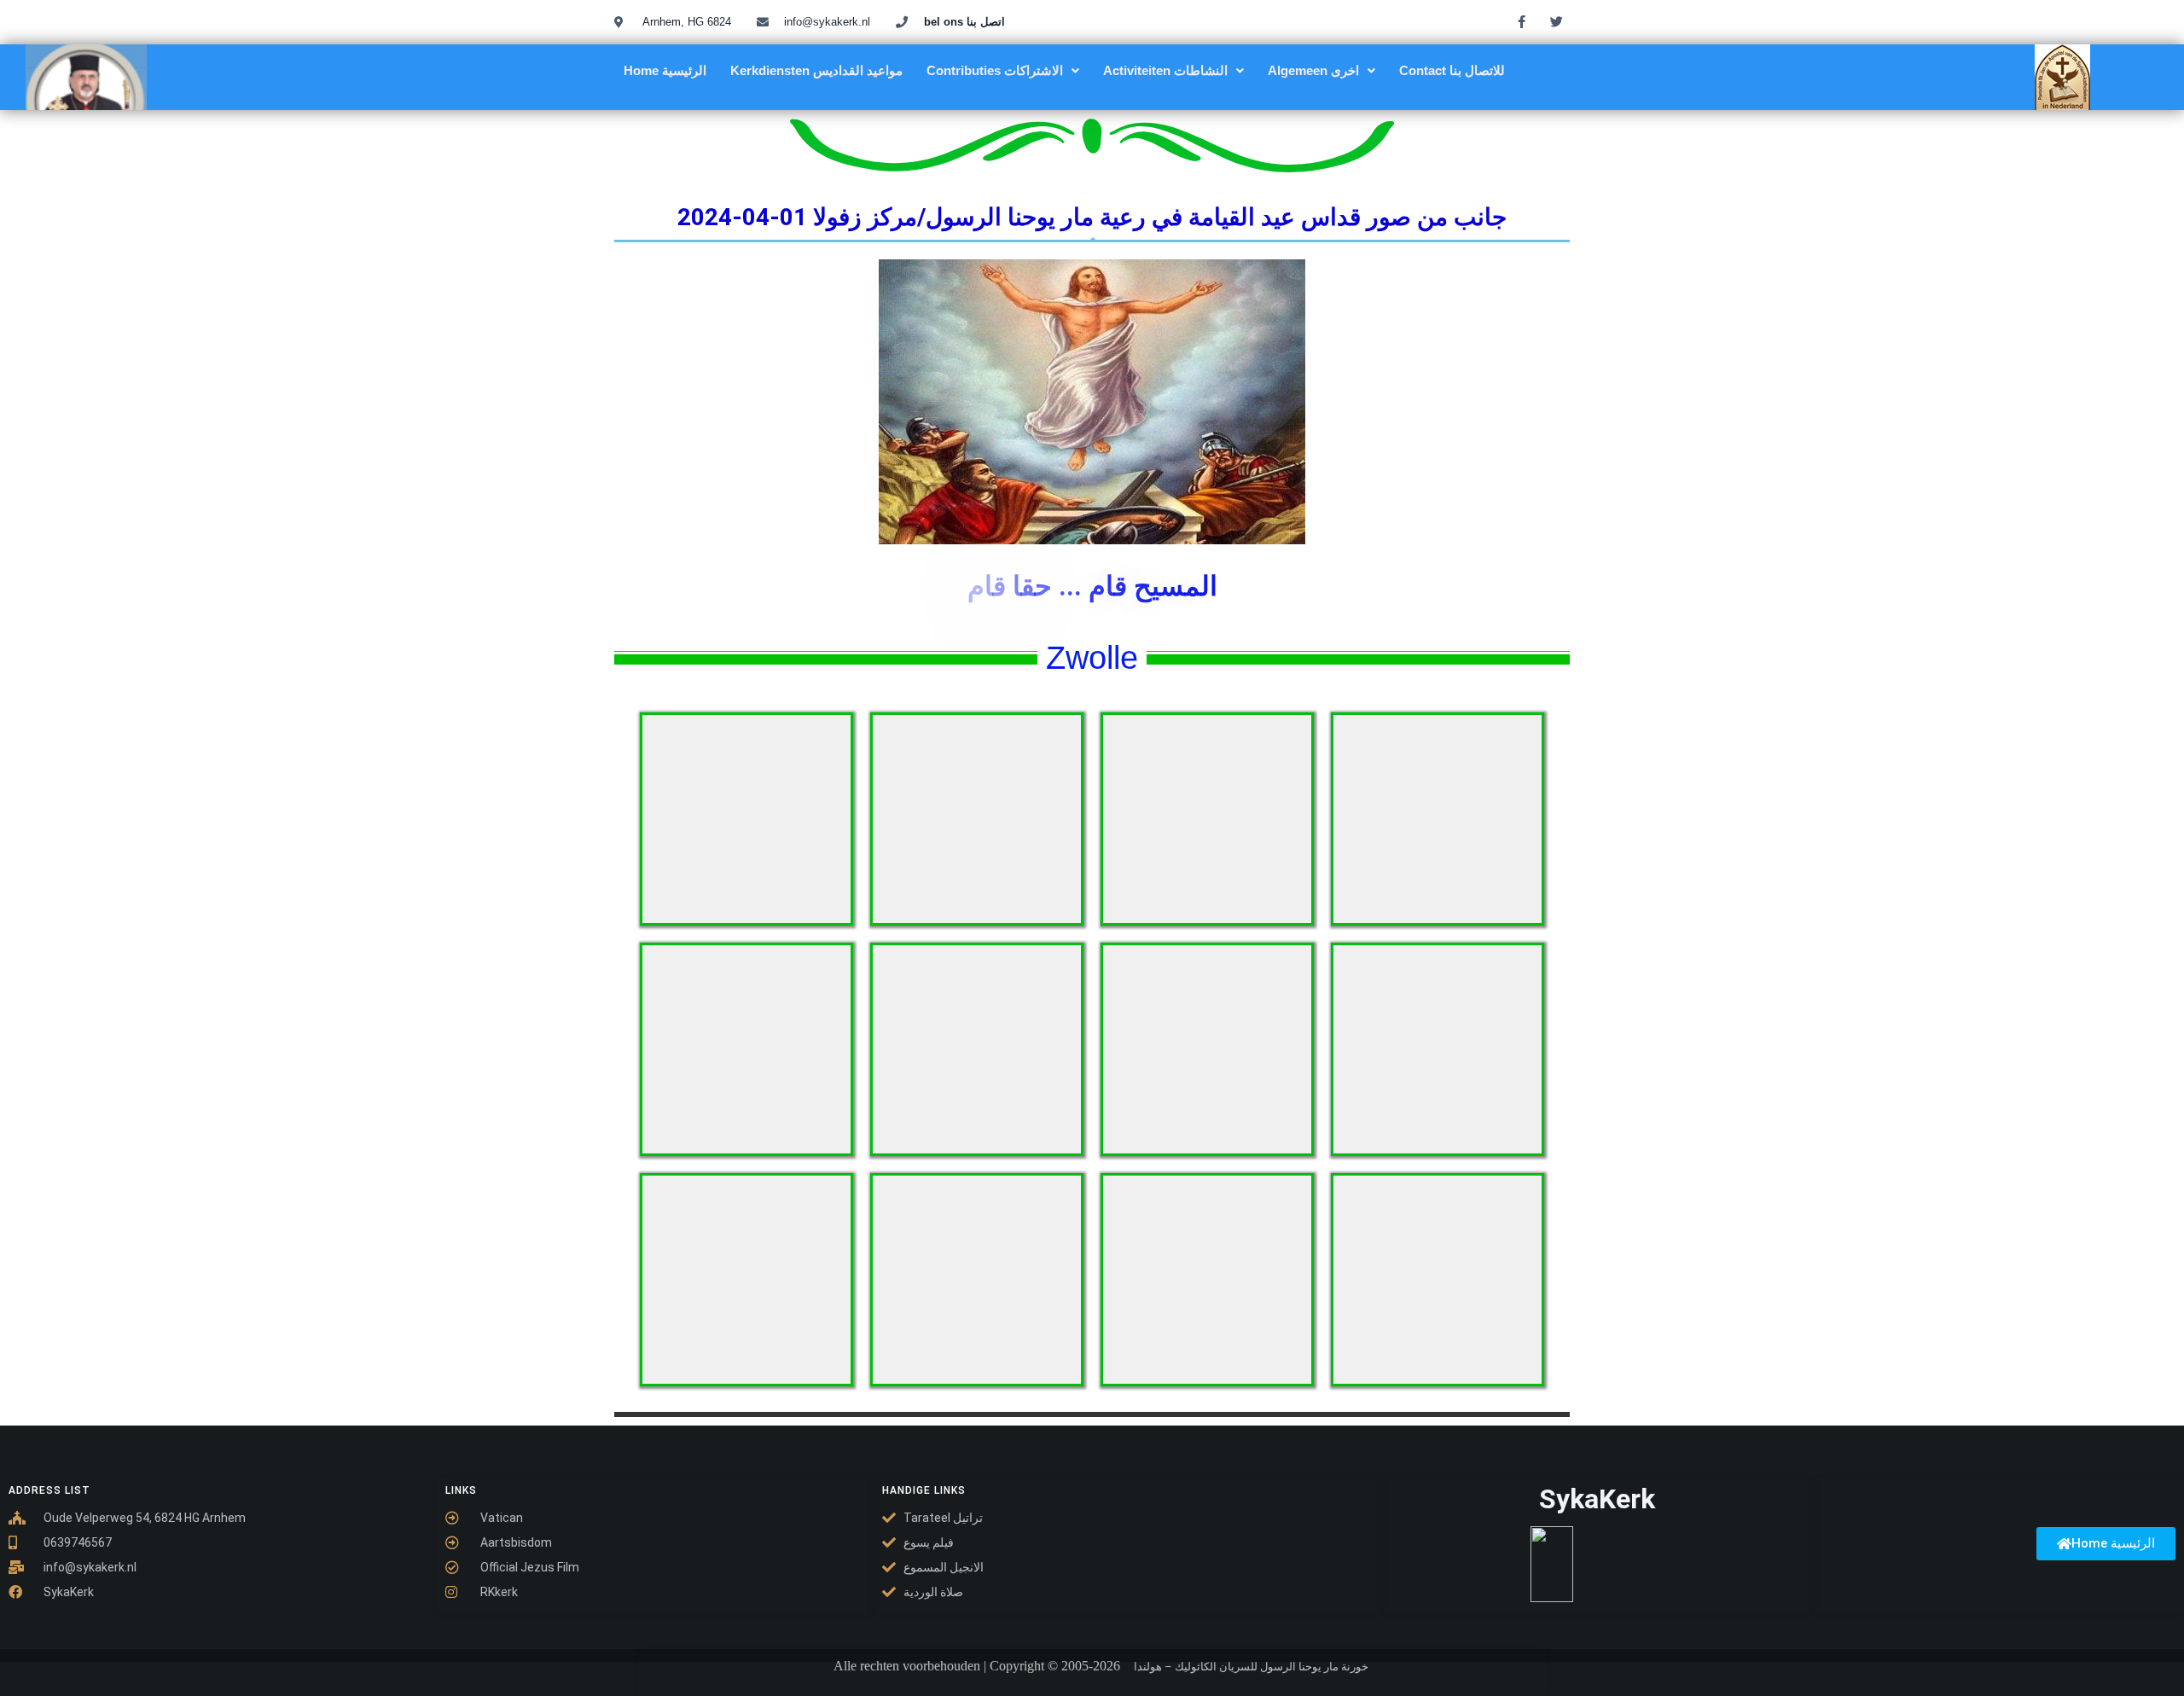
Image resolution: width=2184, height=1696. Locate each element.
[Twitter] (1557, 21)
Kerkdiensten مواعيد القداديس (816, 70)
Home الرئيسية (665, 70)
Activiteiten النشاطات (1165, 70)
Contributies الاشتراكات (995, 70)
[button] (1003, 70)
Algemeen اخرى (1313, 70)
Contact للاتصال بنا (1452, 70)
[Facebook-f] (1522, 21)
